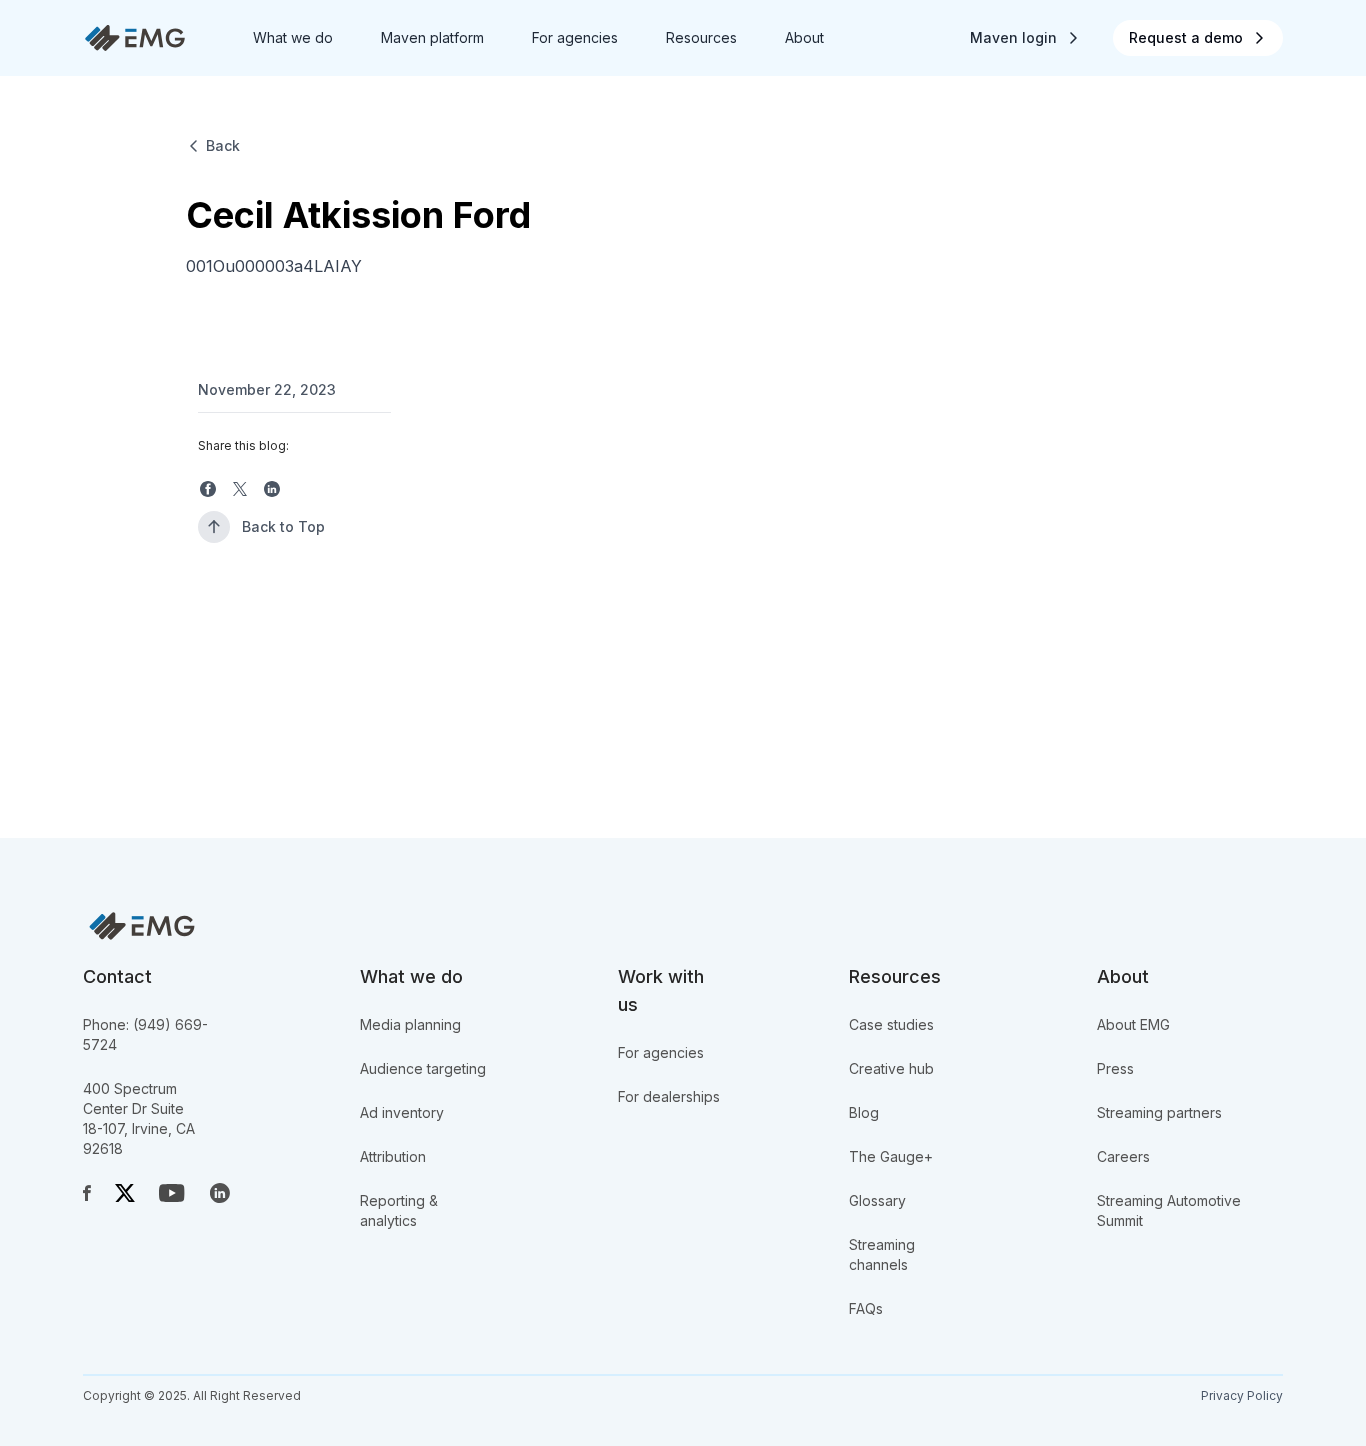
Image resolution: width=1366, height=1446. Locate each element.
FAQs (866, 1308)
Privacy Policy (1242, 1395)
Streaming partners (1159, 1112)
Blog (864, 1112)
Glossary (877, 1200)
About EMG (1133, 1024)
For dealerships (669, 1096)
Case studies (891, 1024)
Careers (1123, 1156)
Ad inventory (402, 1112)
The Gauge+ (891, 1156)
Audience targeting (423, 1068)
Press (1115, 1068)
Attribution (393, 1156)
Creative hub (891, 1068)
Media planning (410, 1024)
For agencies (661, 1052)
